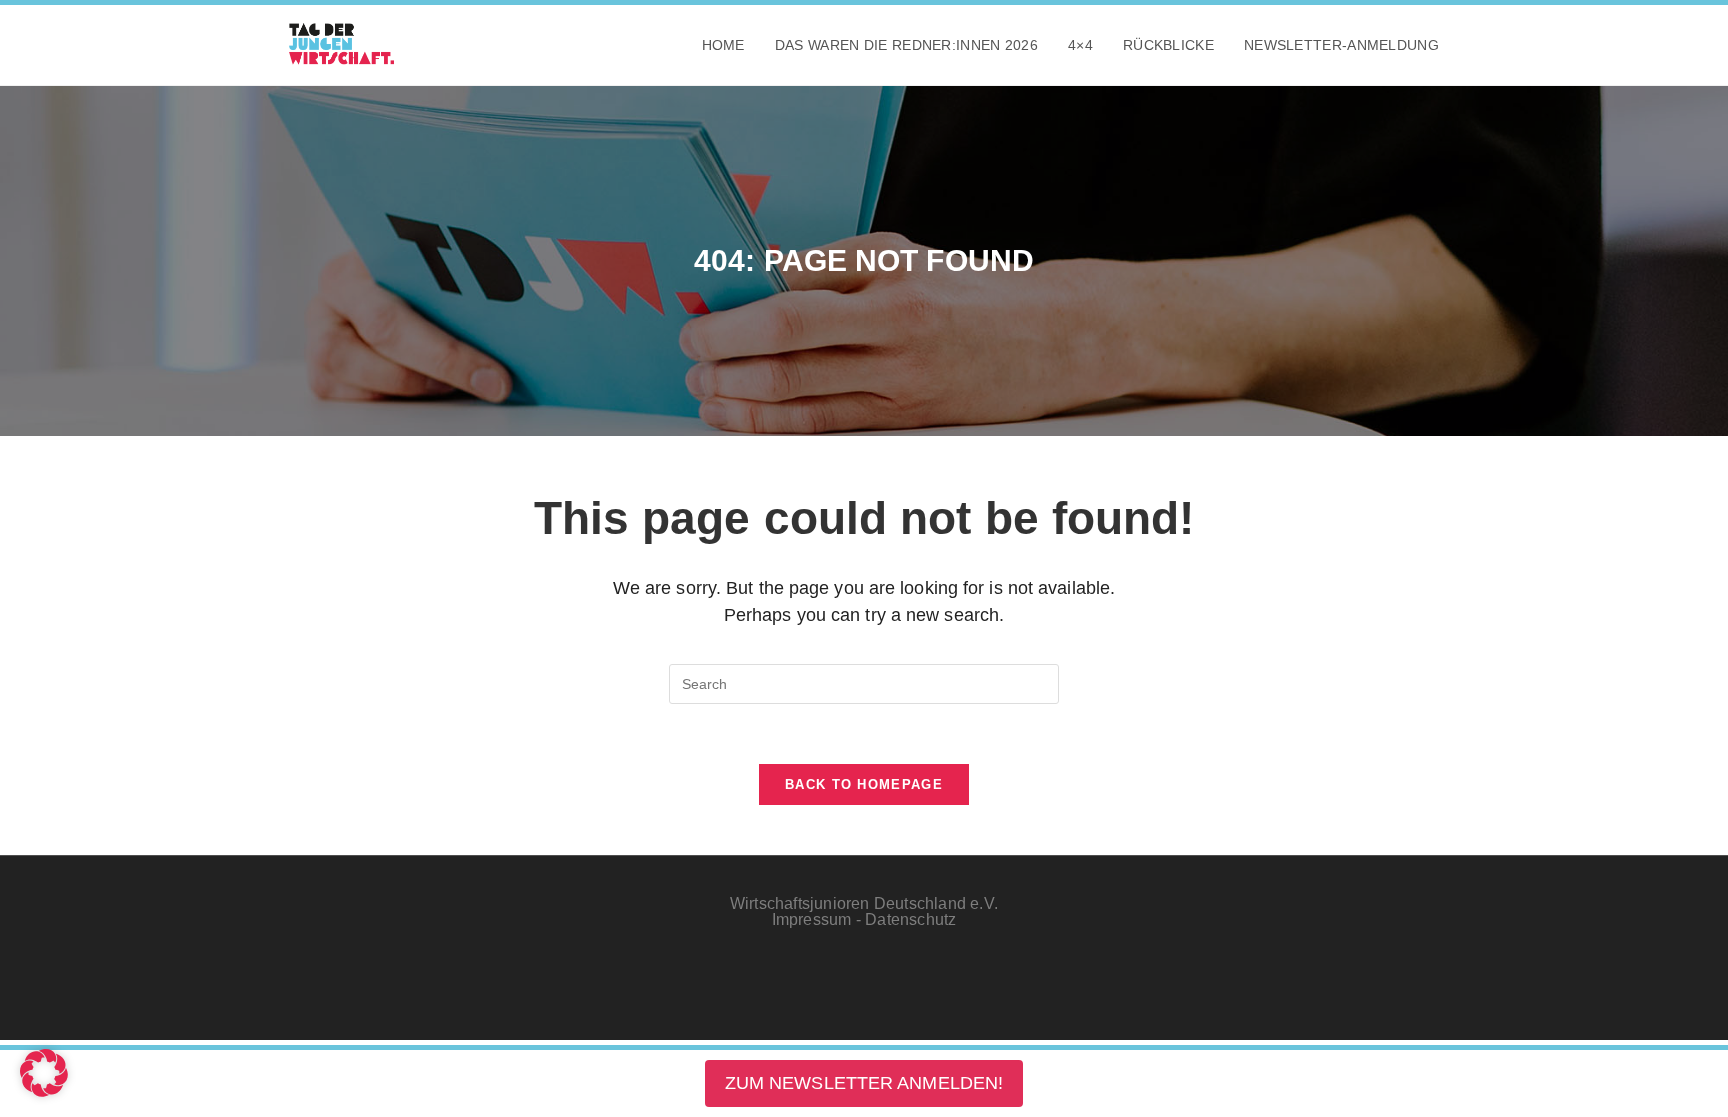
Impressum (812, 919)
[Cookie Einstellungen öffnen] (44, 1091)
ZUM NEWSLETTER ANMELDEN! (864, 1083)
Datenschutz (910, 919)
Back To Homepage (864, 784)
